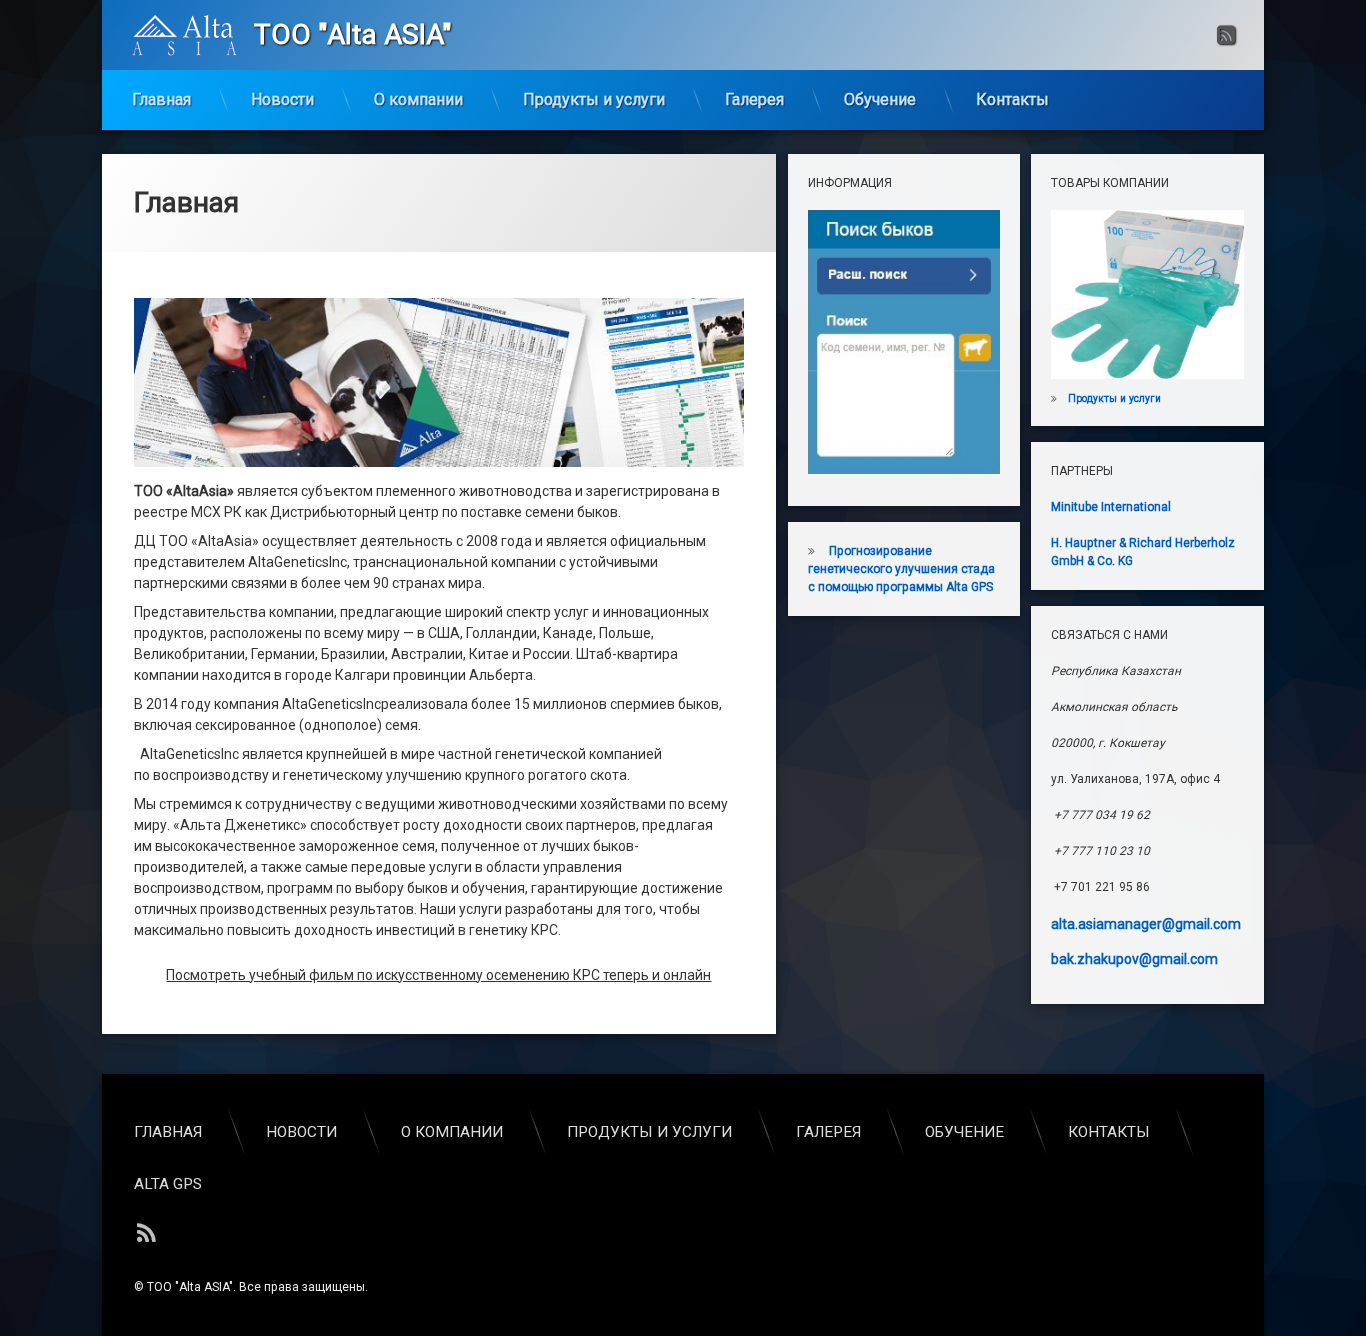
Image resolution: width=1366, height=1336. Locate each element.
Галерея (754, 99)
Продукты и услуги (594, 99)
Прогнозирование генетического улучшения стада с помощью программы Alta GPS (901, 569)
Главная (161, 99)
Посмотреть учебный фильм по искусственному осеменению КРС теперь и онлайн (438, 975)
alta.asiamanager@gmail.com (1146, 924)
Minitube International (1111, 507)
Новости (282, 99)
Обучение (880, 99)
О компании (418, 99)
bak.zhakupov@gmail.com (1134, 959)
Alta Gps (168, 1184)
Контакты (1012, 99)
